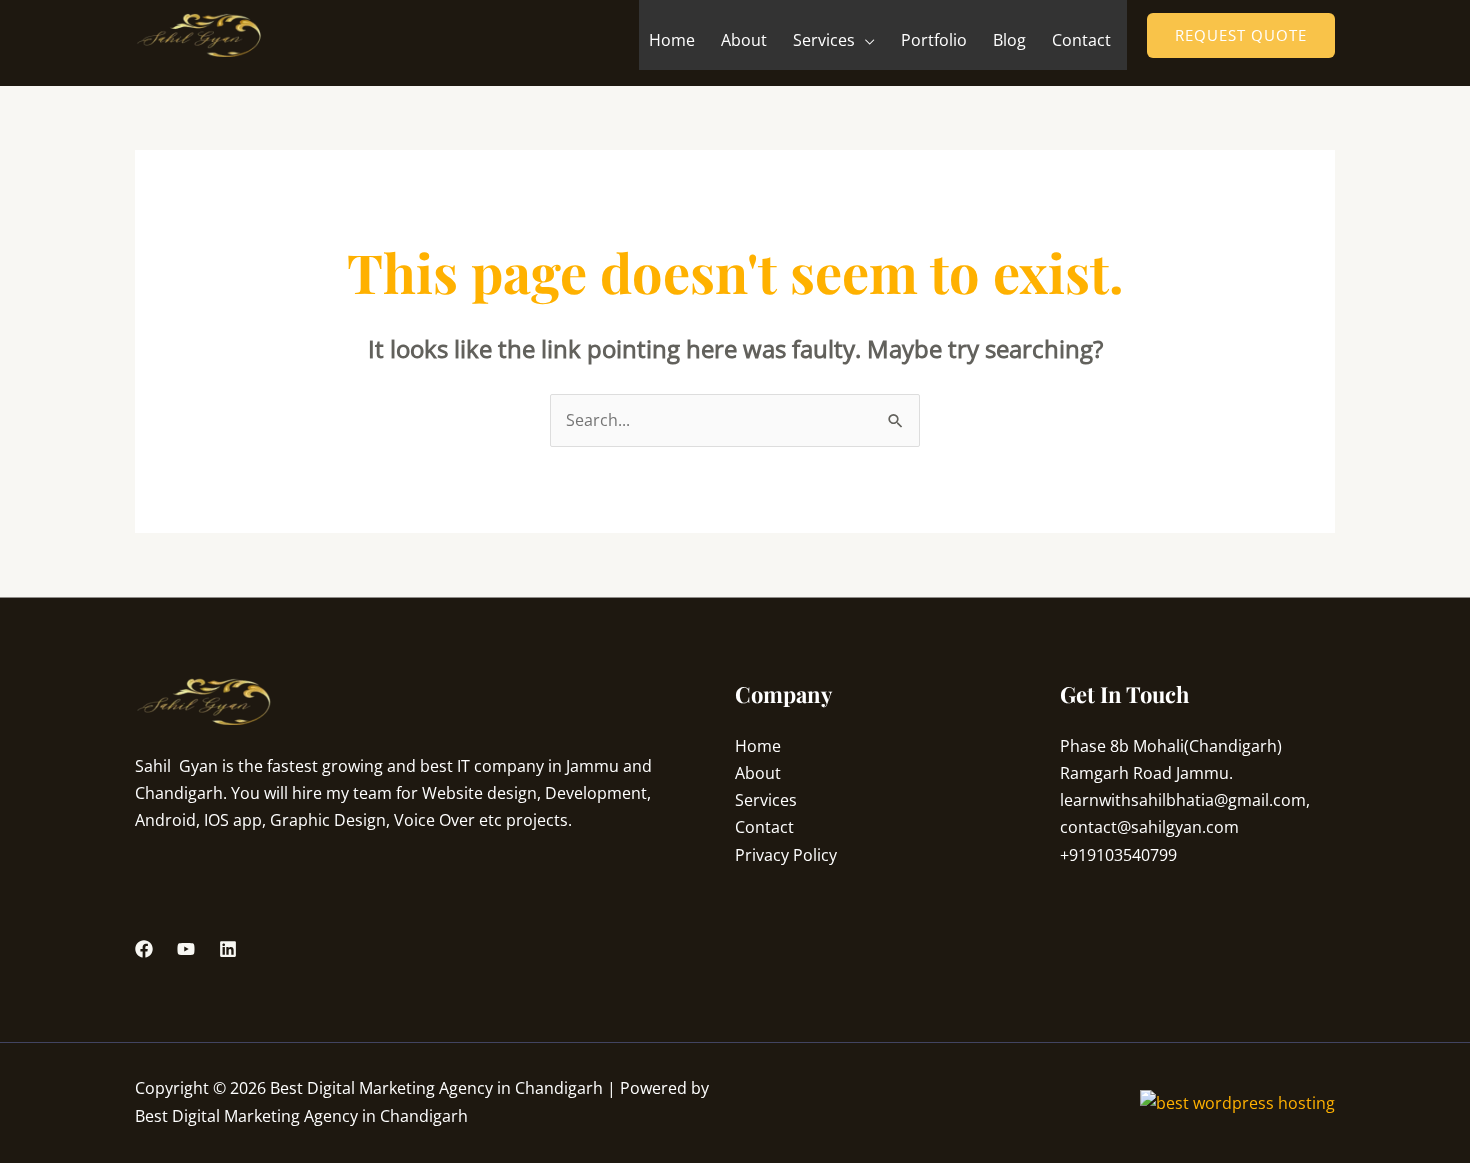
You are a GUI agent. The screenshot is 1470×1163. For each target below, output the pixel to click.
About (744, 40)
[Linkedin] (228, 949)
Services (824, 40)
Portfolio (934, 40)
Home (672, 40)
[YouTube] (186, 949)
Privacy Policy (786, 855)
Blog (1009, 40)
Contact (1081, 40)
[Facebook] (144, 949)
